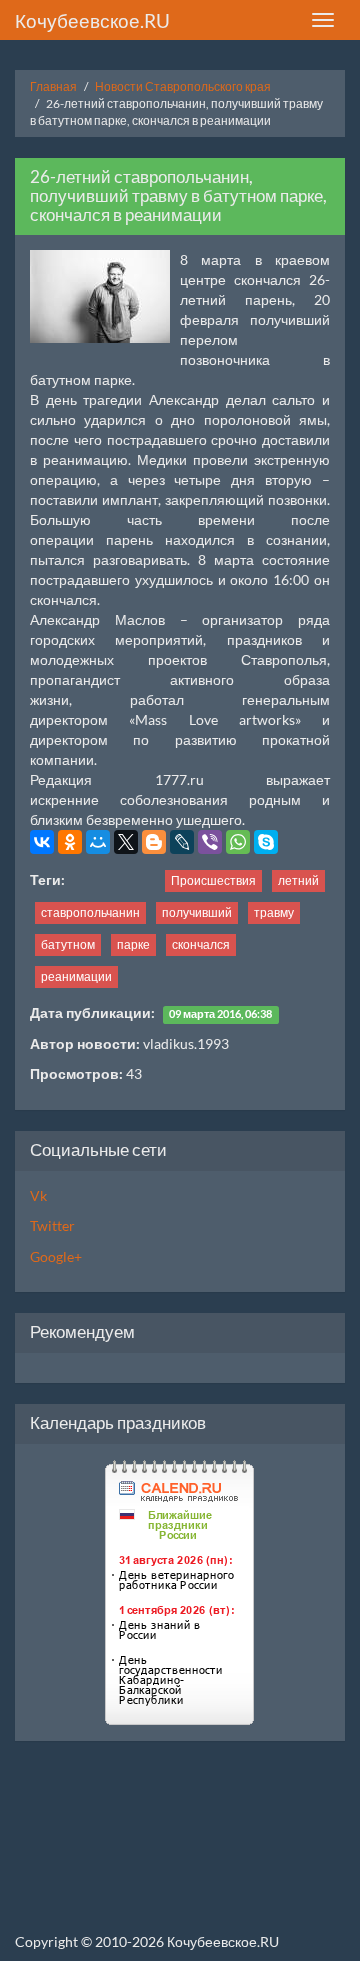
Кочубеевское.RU (92, 20)
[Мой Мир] (98, 842)
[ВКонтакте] (42, 842)
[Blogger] (154, 842)
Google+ (56, 1256)
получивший (197, 912)
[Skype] (266, 842)
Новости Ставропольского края (183, 86)
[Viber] (210, 842)
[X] (126, 842)
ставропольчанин (90, 912)
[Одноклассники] (70, 842)
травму (274, 912)
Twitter (52, 1225)
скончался (201, 944)
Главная (53, 86)
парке (133, 944)
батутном (68, 944)
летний (298, 880)
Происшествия (213, 880)
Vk (38, 1195)
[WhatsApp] (238, 842)
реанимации (76, 976)
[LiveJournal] (182, 842)
